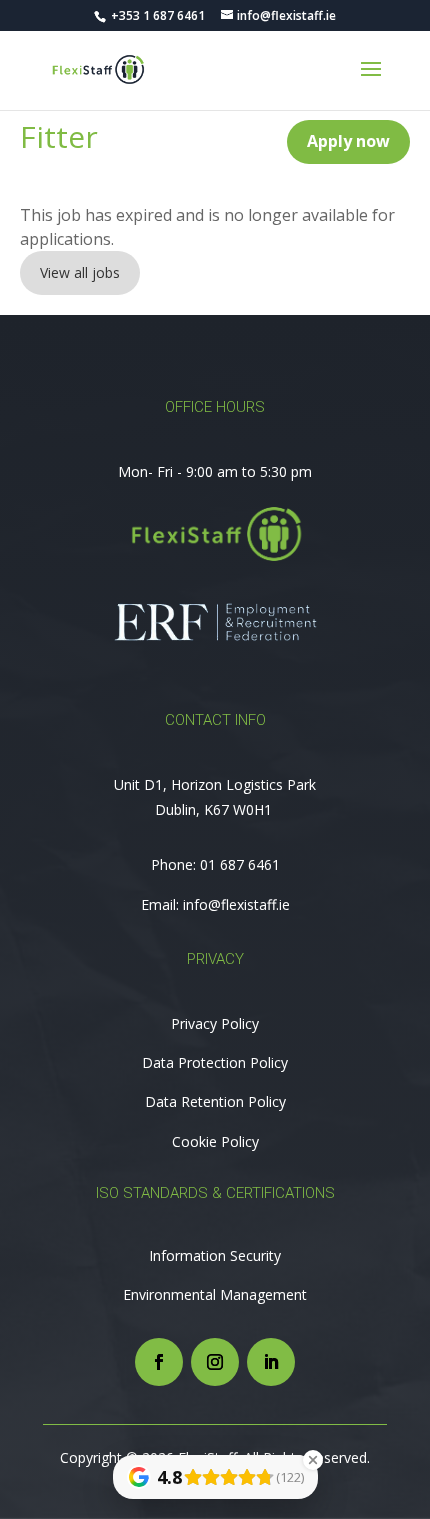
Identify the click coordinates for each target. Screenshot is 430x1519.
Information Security (215, 1255)
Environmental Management (215, 1294)
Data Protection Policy (215, 1062)
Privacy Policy (215, 1023)
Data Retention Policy (215, 1101)
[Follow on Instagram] (215, 1362)
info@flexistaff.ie (236, 904)
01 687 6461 (240, 864)
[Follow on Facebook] (159, 1362)
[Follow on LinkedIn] (271, 1362)
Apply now (348, 141)
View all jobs (80, 272)
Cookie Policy (215, 1141)
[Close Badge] (313, 1460)
